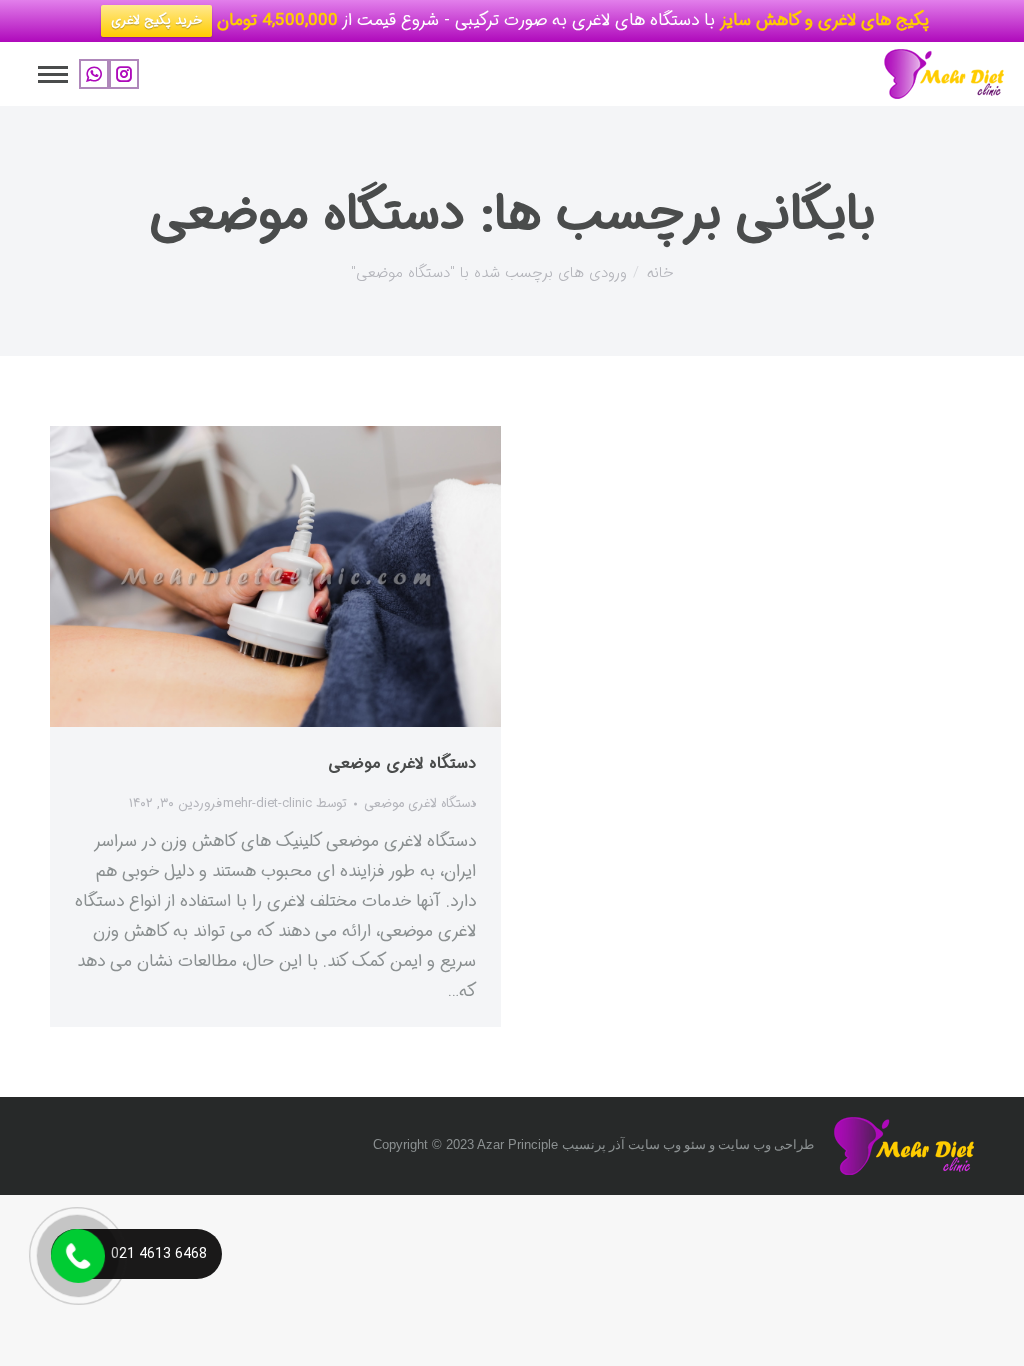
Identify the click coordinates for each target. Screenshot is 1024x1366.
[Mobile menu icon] (53, 74)
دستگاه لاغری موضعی (402, 763)
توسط (285, 803)
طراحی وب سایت (766, 1144)
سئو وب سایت (667, 1144)
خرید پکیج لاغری (156, 20)
